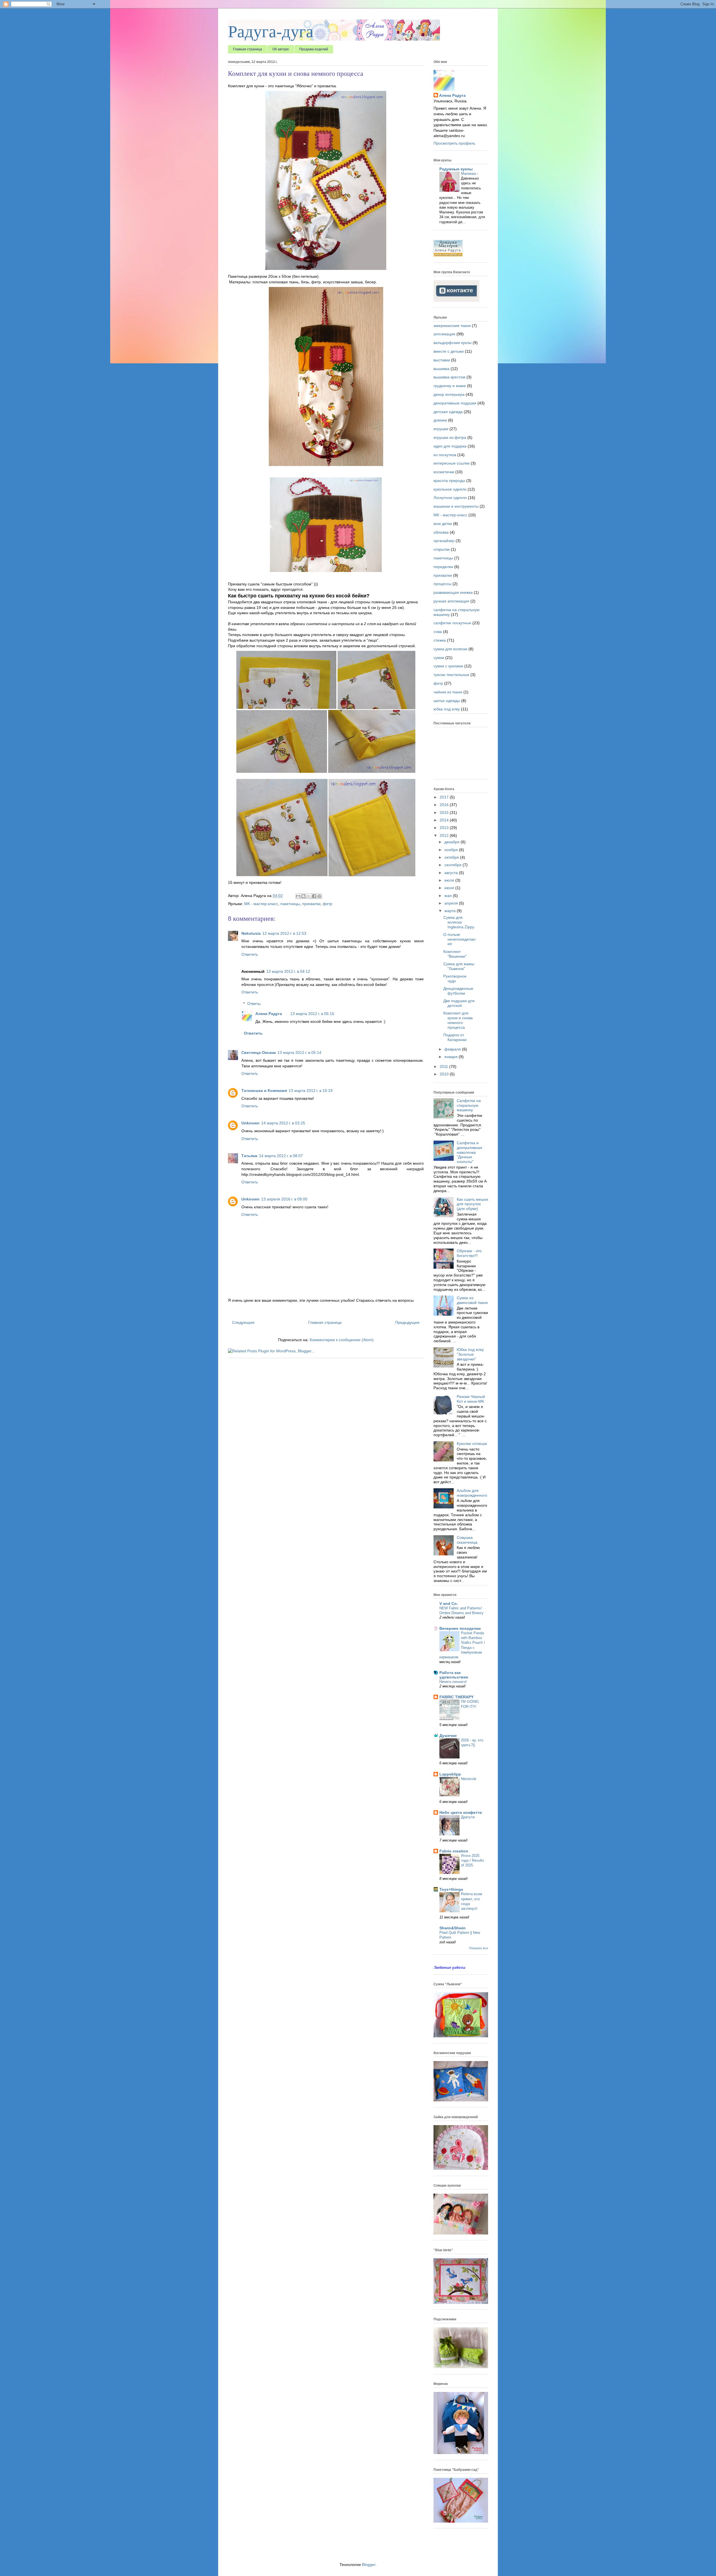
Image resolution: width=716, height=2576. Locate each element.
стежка (440, 640)
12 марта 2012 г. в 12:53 (284, 933)
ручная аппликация (451, 601)
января (452, 1057)
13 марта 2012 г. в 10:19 (311, 1091)
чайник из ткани (448, 692)
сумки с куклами (448, 666)
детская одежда (448, 412)
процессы (442, 584)
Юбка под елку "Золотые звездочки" (470, 1354)
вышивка (441, 369)
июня (450, 888)
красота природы (449, 481)
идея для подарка (450, 446)
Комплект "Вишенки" (455, 954)
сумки (439, 658)
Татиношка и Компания (264, 1091)
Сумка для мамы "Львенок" (459, 966)
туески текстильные (451, 675)
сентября (454, 865)
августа (452, 873)
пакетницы (290, 904)
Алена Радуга (269, 1014)
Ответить (250, 954)
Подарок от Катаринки (455, 1037)
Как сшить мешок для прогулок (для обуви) (472, 1204)
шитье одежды (447, 701)
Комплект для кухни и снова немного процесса (458, 1020)
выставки (442, 360)
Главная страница (248, 49)
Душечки (448, 1736)
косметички (444, 472)
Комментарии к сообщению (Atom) (342, 1340)
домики (440, 420)
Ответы (254, 1004)
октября (452, 857)
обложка (441, 532)
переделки (443, 567)
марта (451, 911)
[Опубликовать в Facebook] (314, 896)
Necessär (469, 1779)
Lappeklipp (450, 1774)
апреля (452, 903)
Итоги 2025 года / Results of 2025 (473, 1861)
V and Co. (449, 1603)
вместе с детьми (449, 351)
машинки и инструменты (456, 506)
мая (449, 896)
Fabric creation (454, 1851)
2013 (445, 828)
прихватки (311, 904)
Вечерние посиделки (460, 1628)
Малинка (469, 174)
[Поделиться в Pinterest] (319, 896)
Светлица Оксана (259, 1052)
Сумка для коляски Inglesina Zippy (459, 922)
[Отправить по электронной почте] (298, 896)
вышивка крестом (449, 377)
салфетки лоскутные (452, 623)
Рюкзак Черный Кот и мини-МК (471, 1399)
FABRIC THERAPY (456, 1697)
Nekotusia (251, 933)
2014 (445, 820)
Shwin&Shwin (453, 1928)
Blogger (369, 2565)
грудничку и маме (450, 386)
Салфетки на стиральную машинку (469, 1105)
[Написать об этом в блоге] (303, 896)
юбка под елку (447, 709)
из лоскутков (445, 455)
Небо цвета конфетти (461, 1812)
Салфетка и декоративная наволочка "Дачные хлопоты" (469, 1152)
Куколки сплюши (472, 1444)
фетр (328, 904)
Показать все (479, 1948)
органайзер (444, 541)
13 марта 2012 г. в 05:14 (299, 1052)
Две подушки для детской (459, 1003)
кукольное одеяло (450, 489)
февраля (453, 1049)
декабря (453, 842)
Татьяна (249, 1156)
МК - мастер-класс (261, 904)
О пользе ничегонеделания (459, 939)
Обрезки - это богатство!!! (469, 1253)
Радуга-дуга (271, 32)
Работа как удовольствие (454, 1675)
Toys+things (451, 1889)
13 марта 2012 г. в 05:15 (312, 1014)
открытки (442, 549)
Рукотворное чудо (455, 979)
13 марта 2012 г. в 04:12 (288, 971)
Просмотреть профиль (454, 143)
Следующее (243, 1322)
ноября (452, 850)
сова (438, 632)
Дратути (468, 1817)
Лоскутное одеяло (450, 498)
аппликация (444, 334)
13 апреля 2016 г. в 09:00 (284, 1199)
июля (450, 880)
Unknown (250, 1123)
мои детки (443, 524)
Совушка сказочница (467, 1540)
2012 (445, 835)
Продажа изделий (314, 49)
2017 (445, 797)
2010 (445, 1074)
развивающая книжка (453, 592)
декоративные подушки (455, 403)
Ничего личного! (453, 1682)
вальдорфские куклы (453, 343)
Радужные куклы (456, 169)
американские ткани (452, 326)
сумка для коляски (450, 649)
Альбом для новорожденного (472, 1493)
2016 (445, 805)
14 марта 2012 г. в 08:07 (281, 1156)
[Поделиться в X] (309, 896)
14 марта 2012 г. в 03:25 (283, 1123)
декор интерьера (449, 394)
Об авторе (281, 49)
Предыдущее (407, 1322)
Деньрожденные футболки (458, 991)
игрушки (441, 429)
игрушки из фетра (450, 437)
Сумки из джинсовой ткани (472, 1300)
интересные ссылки (452, 463)
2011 (444, 1066)
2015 (445, 813)
